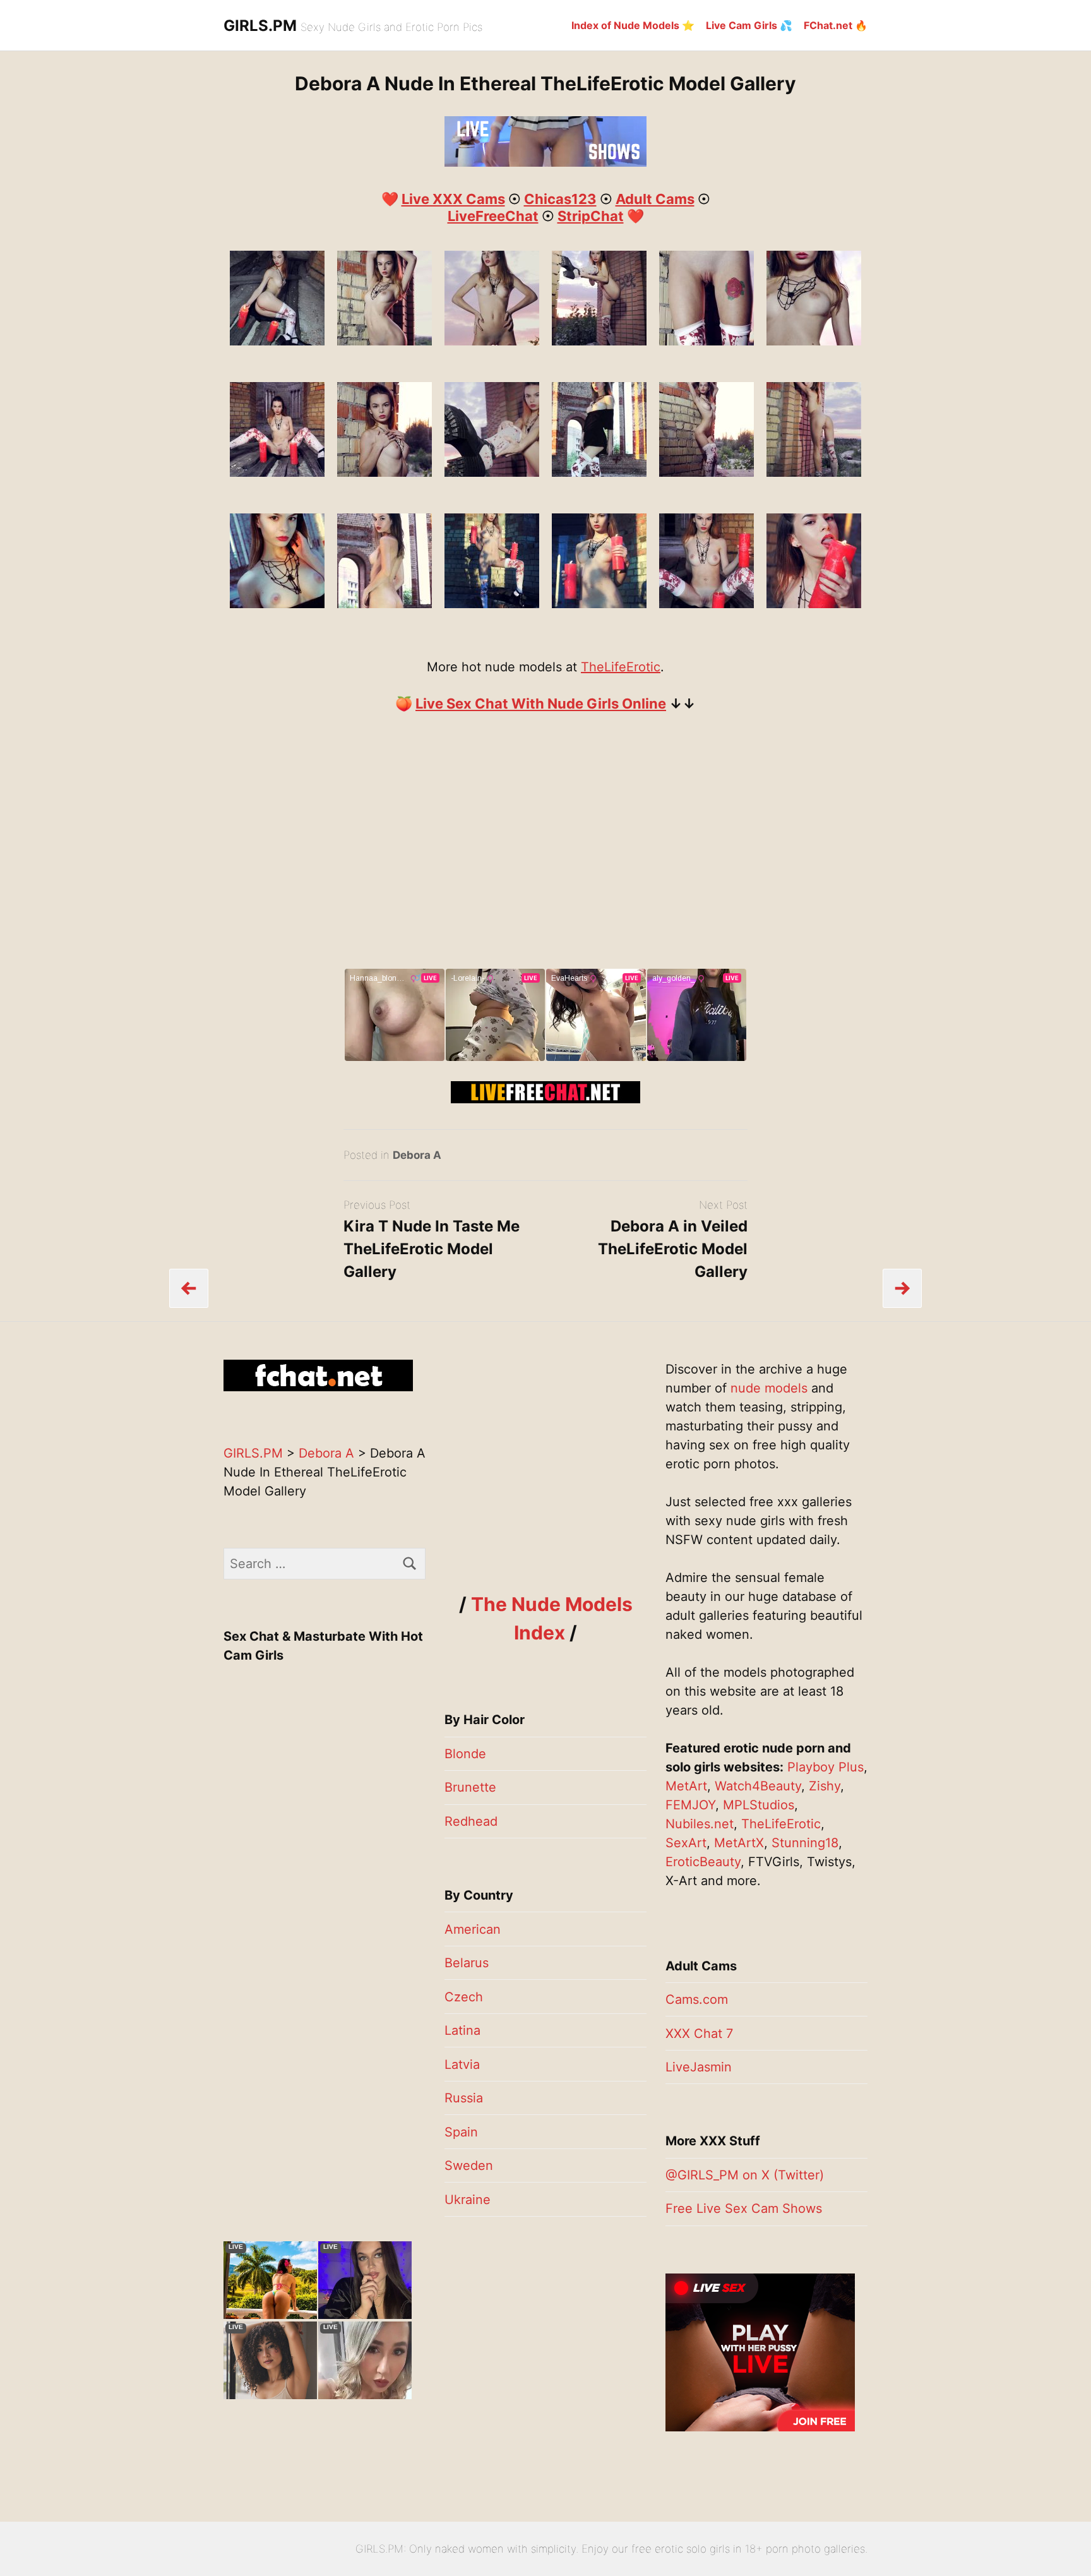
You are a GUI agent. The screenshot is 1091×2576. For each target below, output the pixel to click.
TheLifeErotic (621, 667)
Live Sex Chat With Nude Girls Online (541, 704)
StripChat (591, 216)
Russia (464, 2098)
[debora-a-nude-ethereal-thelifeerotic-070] (599, 341)
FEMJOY (690, 1805)
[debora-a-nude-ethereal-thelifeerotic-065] (814, 341)
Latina (462, 2030)
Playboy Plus (826, 1767)
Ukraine (468, 2200)
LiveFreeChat (493, 216)
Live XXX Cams (453, 199)
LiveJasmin (699, 2067)
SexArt (686, 1843)
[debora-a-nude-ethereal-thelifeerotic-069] (492, 472)
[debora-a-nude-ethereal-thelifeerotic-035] (706, 604)
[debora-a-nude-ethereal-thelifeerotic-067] (492, 341)
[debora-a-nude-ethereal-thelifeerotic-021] (385, 604)
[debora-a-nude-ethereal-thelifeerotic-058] (706, 472)
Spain (461, 2132)
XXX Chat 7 (699, 2034)
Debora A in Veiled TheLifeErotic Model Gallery (673, 1249)
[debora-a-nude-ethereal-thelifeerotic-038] (814, 604)
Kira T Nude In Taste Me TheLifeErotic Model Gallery (432, 1249)
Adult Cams (655, 199)
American (473, 1929)
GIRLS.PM (260, 26)
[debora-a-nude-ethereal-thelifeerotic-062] (385, 472)
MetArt (686, 1786)
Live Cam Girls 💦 (749, 25)
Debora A (417, 1155)
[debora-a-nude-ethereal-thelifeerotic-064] (706, 341)
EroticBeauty (703, 1862)
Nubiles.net (700, 1824)
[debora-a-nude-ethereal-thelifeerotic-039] (277, 472)
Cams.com (697, 1999)
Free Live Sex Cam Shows (744, 2208)
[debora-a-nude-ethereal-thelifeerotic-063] (385, 341)
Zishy (825, 1786)
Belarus (467, 1963)
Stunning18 (805, 1843)
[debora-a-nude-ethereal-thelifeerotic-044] (277, 341)
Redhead (471, 1821)
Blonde (465, 1754)
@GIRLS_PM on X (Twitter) (745, 2175)
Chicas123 (560, 199)
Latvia (462, 2064)
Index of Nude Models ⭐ (633, 25)
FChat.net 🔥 (836, 25)
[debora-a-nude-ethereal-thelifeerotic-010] (599, 472)
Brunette (470, 1787)
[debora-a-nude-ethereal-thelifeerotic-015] (277, 604)
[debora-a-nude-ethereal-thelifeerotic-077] (814, 472)
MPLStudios (759, 1805)
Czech (464, 1997)
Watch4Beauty (758, 1786)
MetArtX (739, 1843)
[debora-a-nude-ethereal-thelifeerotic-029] (599, 604)
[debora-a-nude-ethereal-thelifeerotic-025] (492, 604)
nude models (769, 1388)
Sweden (469, 2166)
